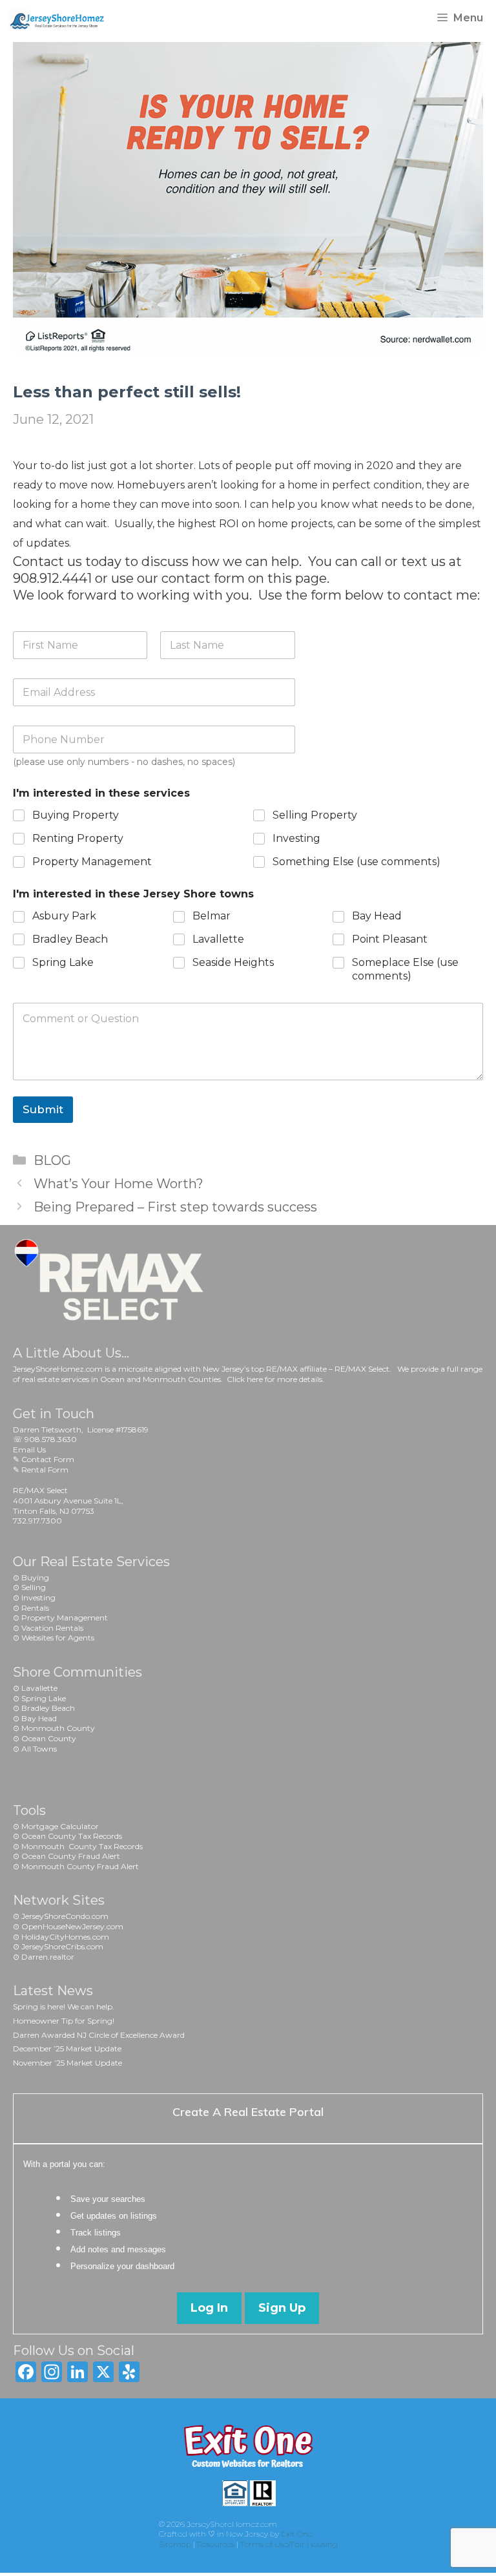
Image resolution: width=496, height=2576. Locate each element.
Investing (296, 838)
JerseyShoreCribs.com (62, 1946)
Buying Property (76, 815)
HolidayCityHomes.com (65, 1937)
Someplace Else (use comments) (405, 969)
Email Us (29, 1450)
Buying (35, 1577)
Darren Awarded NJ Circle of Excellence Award (99, 2035)
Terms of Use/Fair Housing (289, 2544)
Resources (216, 2544)
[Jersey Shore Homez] (63, 18)
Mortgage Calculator (60, 1826)
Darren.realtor (48, 1957)
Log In (209, 2308)
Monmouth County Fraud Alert (80, 1866)
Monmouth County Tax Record (80, 1846)
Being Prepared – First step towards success (175, 1207)
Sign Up (282, 2308)
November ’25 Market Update (67, 2063)
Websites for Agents (58, 1638)
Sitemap (175, 2544)
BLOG (52, 1160)
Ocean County (49, 1738)
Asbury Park (64, 916)
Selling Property (315, 815)
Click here (245, 1379)
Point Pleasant (390, 939)
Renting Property (78, 838)
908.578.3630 (51, 1439)
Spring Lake (63, 962)
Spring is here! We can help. (64, 2006)
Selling (34, 1587)
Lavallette (218, 939)
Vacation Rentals (52, 1628)
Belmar (212, 916)
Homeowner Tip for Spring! (64, 2021)
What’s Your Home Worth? (119, 1184)
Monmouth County (58, 1728)
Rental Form (45, 1470)
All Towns (39, 1749)
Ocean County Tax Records (72, 1836)
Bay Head (377, 916)
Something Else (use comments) (356, 862)
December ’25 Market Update (67, 2048)
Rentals (35, 1608)
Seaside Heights (233, 962)
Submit (43, 1109)
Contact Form (48, 1459)
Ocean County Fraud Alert (71, 1856)
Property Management (92, 862)
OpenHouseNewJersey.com (72, 1926)
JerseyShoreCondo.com (65, 1916)
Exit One (297, 2534)
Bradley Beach (70, 939)
